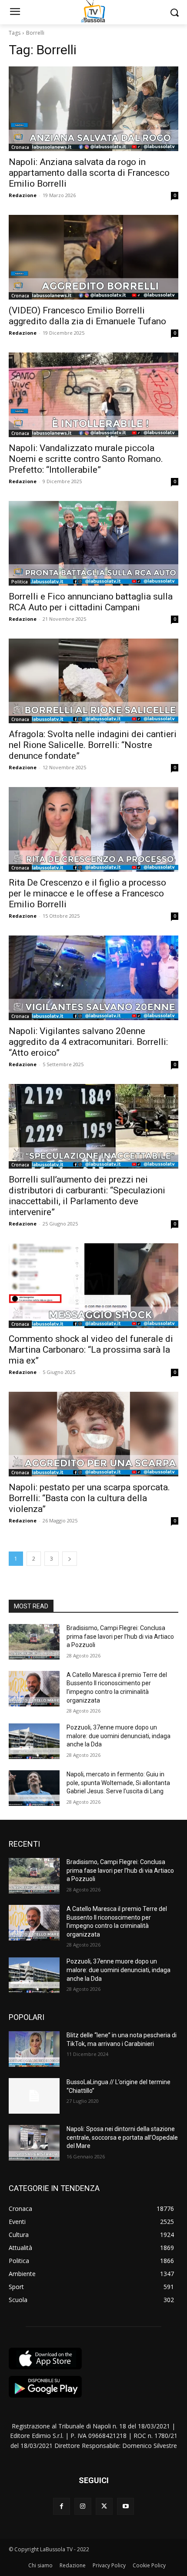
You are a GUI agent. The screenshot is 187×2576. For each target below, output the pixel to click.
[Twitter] (104, 2506)
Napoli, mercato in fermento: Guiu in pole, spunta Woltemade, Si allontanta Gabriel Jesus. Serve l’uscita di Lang (118, 1783)
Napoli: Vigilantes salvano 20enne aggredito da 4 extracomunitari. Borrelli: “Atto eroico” (88, 1042)
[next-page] (70, 1559)
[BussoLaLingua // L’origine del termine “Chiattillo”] (34, 2096)
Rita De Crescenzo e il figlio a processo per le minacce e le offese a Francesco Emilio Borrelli (87, 893)
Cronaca (20, 147)
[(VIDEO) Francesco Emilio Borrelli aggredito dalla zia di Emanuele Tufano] (93, 257)
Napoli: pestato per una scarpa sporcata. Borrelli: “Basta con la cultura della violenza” (89, 1498)
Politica (20, 582)
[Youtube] (125, 2506)
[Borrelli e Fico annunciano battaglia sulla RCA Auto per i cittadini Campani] (93, 543)
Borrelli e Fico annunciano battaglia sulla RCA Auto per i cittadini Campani (91, 602)
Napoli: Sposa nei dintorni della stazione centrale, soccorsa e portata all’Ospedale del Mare (122, 2137)
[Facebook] (62, 2506)
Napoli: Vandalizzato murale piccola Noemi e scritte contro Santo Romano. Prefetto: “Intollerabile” (86, 459)
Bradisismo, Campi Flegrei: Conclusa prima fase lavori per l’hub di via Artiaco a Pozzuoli (120, 1636)
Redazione (23, 195)
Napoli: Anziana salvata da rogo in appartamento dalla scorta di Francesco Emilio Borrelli (89, 173)
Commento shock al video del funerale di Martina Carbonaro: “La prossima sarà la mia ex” (91, 1350)
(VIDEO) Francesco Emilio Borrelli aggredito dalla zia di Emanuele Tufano (87, 316)
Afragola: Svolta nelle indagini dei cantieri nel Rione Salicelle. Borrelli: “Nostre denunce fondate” (93, 745)
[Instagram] (83, 2506)
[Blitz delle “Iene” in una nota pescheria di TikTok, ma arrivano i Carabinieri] (34, 2049)
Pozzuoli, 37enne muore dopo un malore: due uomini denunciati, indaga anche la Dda (119, 1736)
